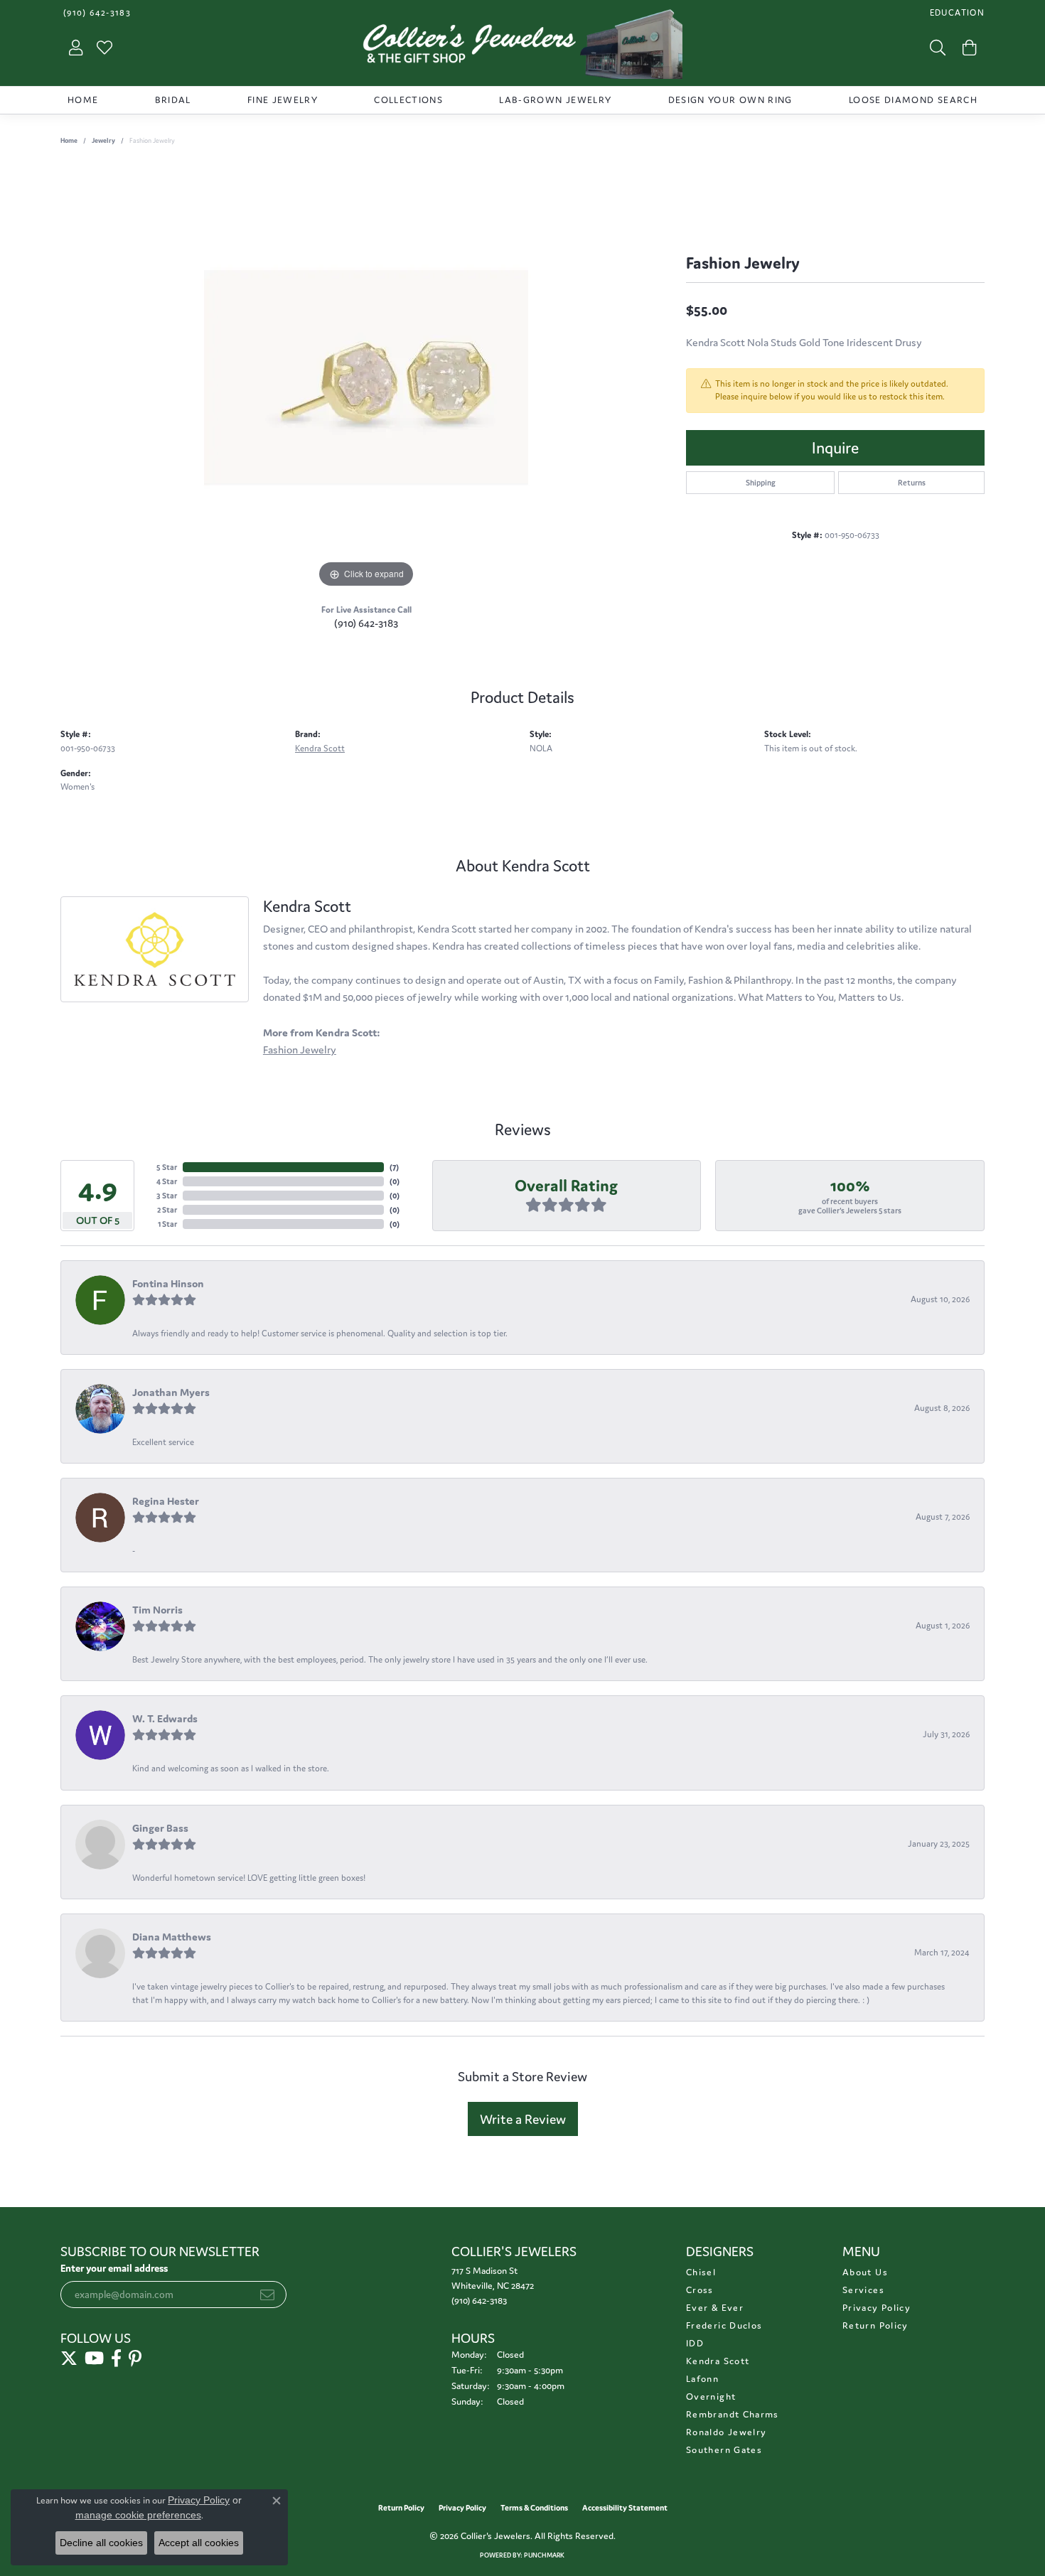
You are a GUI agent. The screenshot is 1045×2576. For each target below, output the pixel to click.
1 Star (167, 1224)
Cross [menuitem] (700, 2290)
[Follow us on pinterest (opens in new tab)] (135, 2358)
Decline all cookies (101, 2543)
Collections (408, 100)
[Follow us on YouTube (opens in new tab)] (94, 2358)
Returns (912, 483)
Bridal (173, 100)
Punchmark (544, 2555)
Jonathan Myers (171, 1392)
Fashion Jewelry (300, 1050)
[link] (96, 12)
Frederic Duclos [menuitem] (724, 2325)
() (394, 1167)
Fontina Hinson (168, 1283)
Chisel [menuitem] (701, 2272)
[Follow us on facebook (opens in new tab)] (116, 2358)
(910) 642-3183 (366, 623)
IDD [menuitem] (695, 2343)
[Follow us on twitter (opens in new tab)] (69, 2358)
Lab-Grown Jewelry (555, 100)
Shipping (761, 483)
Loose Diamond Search (913, 100)
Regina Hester (166, 1501)
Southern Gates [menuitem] (724, 2450)
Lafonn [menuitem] (702, 2379)
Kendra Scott (320, 748)
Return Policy (875, 2325)
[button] (956, 12)
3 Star (167, 1196)
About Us (865, 2272)
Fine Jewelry (283, 100)
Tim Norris (157, 1610)
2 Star (167, 1210)
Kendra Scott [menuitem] (718, 2361)
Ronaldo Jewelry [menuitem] (726, 2432)
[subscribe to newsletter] (267, 2295)
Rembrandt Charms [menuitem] (733, 2414)
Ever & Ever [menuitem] (715, 2308)
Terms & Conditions (534, 2508)
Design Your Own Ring (730, 100)
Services (863, 2290)
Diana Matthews (172, 1937)
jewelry (103, 141)
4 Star (167, 1181)
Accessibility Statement (625, 2508)
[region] (366, 378)
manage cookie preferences (138, 2515)
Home (83, 100)
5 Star (167, 1167)
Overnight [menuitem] (711, 2397)
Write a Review (523, 2119)
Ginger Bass (160, 1828)
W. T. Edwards (165, 1718)
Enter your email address (114, 2268)
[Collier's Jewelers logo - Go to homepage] (522, 48)
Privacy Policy (877, 2308)
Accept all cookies (199, 2543)
